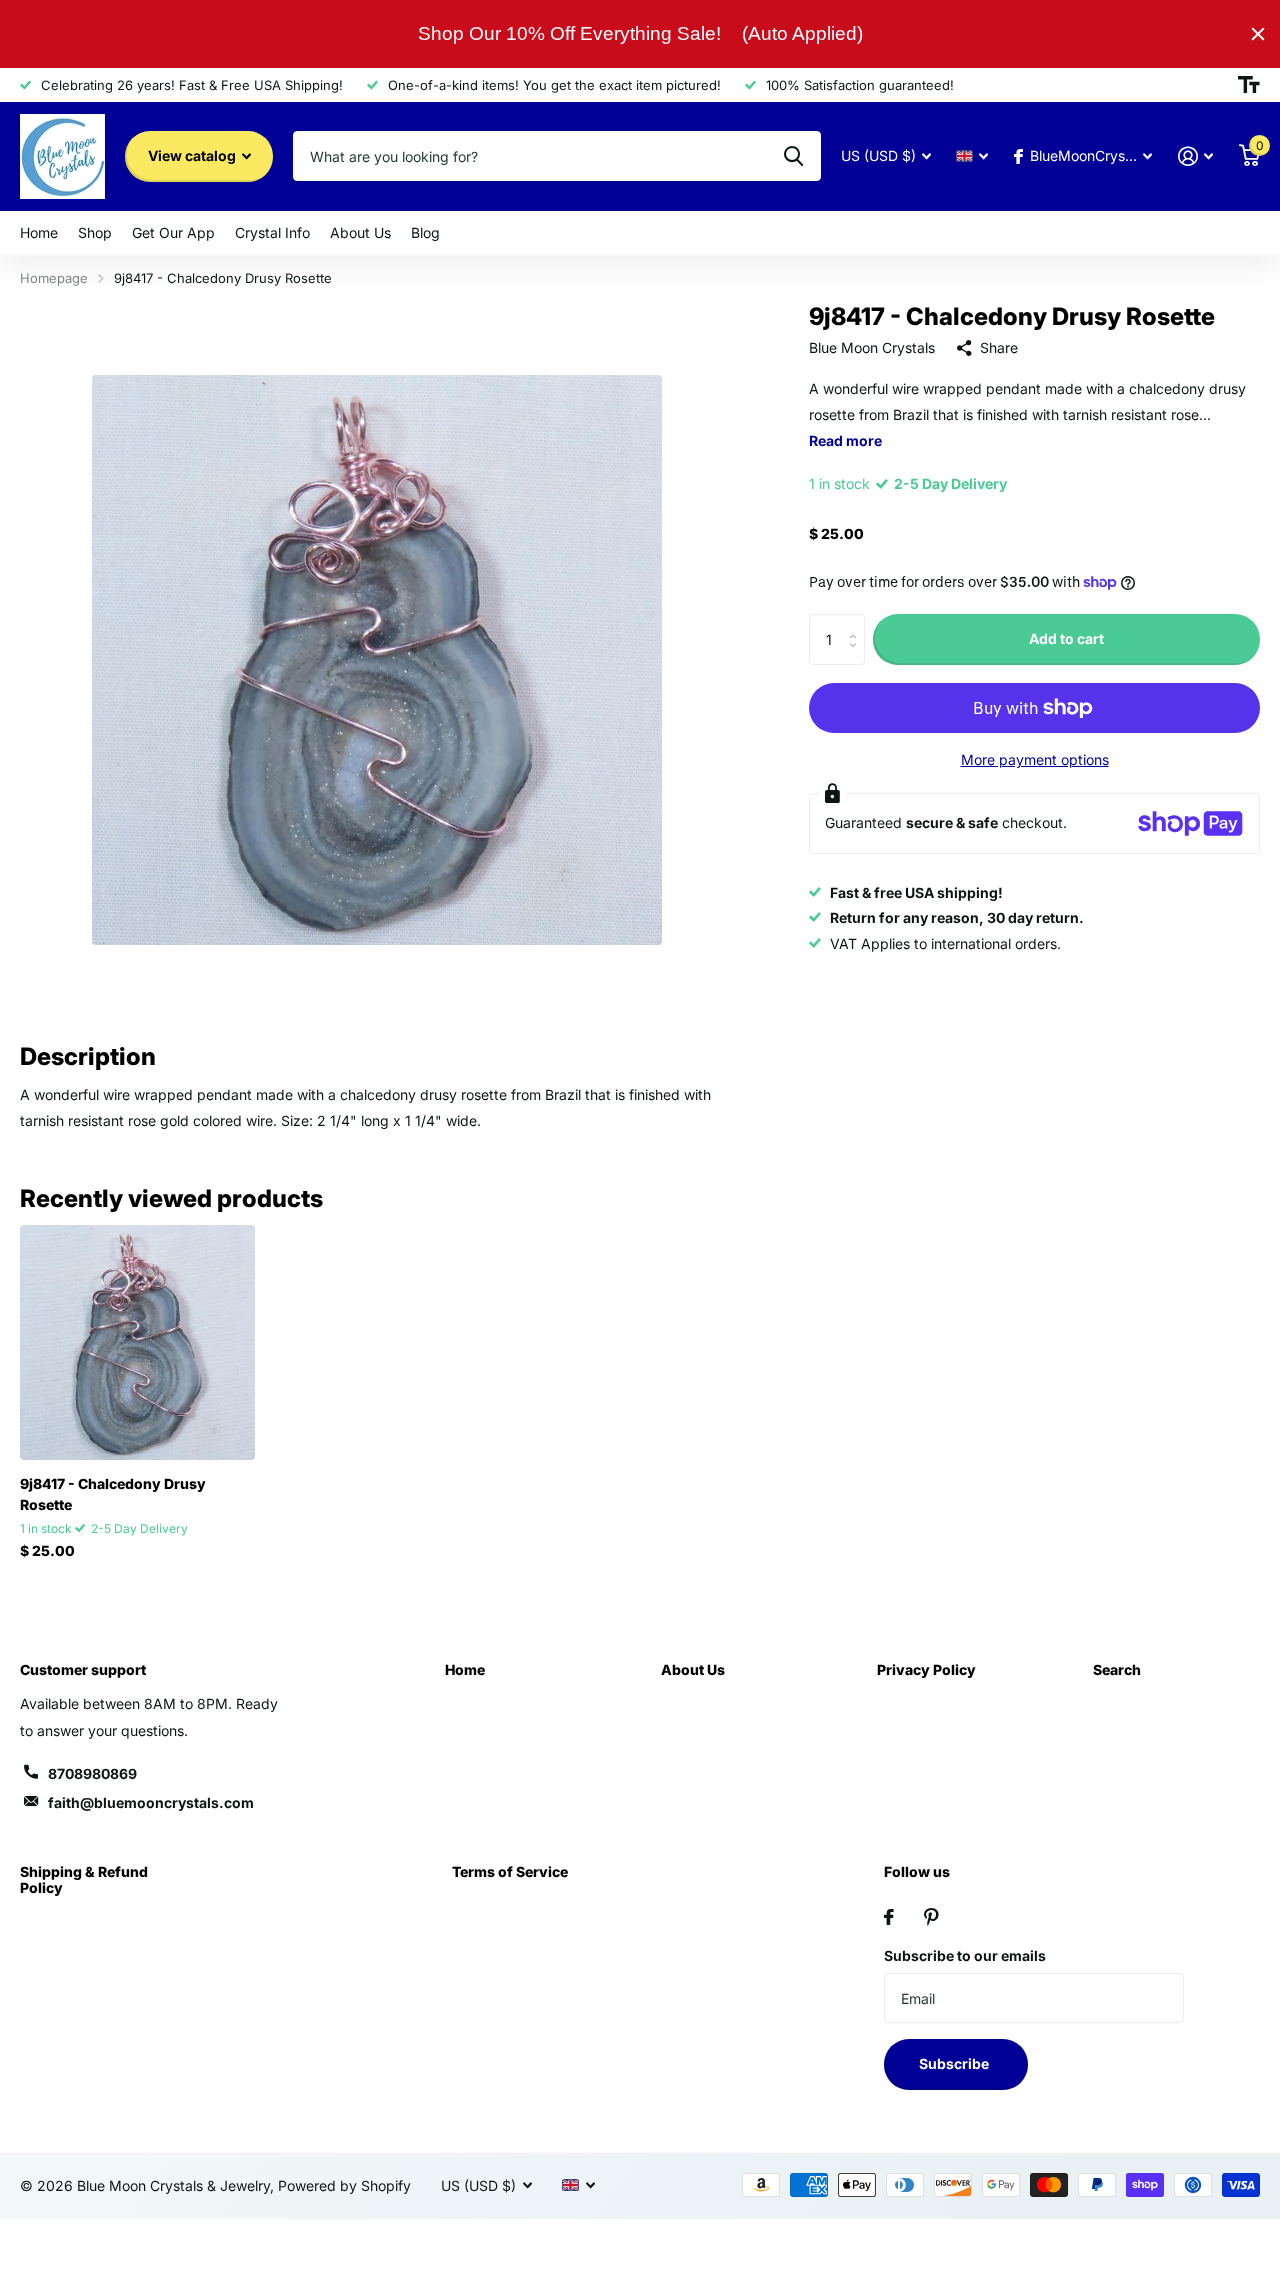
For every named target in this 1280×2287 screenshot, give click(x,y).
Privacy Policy (926, 1669)
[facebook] (889, 1917)
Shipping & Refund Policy (84, 1879)
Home (39, 232)
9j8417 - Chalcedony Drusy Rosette (113, 1494)
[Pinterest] (931, 1917)
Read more (845, 440)
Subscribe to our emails (965, 1955)
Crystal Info (272, 232)
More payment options (1035, 759)
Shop (95, 232)
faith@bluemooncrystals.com (151, 1802)
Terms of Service (510, 1871)
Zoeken (793, 156)
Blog (425, 232)
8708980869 (92, 1773)
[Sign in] (1195, 156)
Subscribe (955, 2063)
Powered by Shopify (344, 2185)
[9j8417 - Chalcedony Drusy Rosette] (137, 1342)
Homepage (54, 278)
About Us (360, 232)
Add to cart (1066, 638)
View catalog (193, 155)
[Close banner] (1258, 34)
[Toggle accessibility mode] (1249, 85)
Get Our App (173, 232)
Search (1117, 1669)
